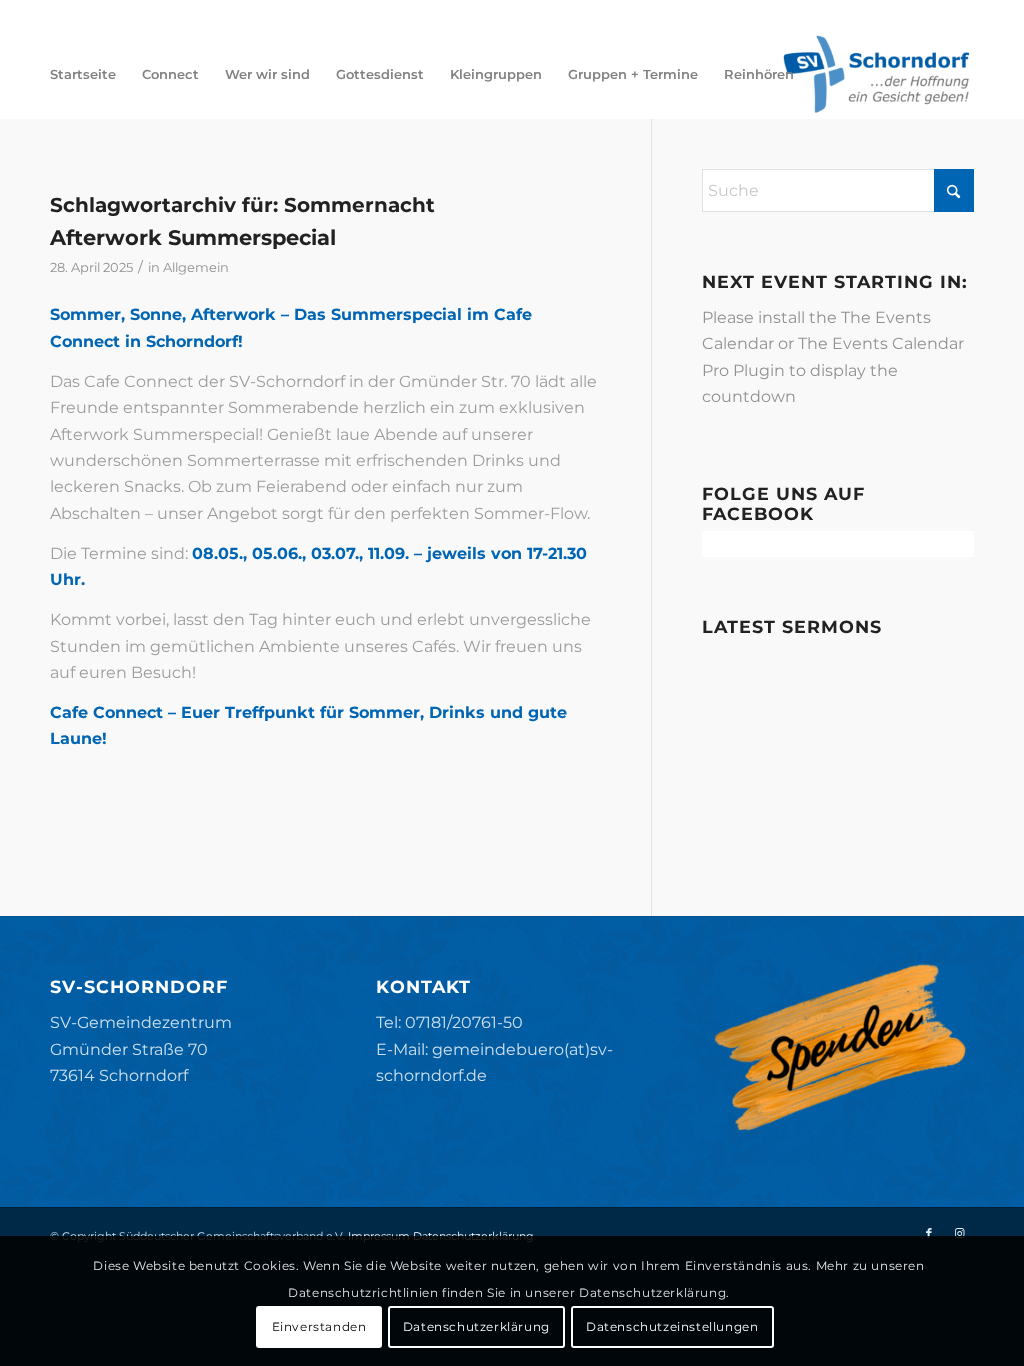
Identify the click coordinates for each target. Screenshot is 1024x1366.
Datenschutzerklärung (476, 1326)
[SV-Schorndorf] (876, 74)
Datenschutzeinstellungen (672, 1326)
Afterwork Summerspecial (193, 237)
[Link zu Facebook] (929, 1233)
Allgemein (196, 267)
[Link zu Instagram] (959, 1233)
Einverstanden (319, 1326)
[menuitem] (83, 74)
